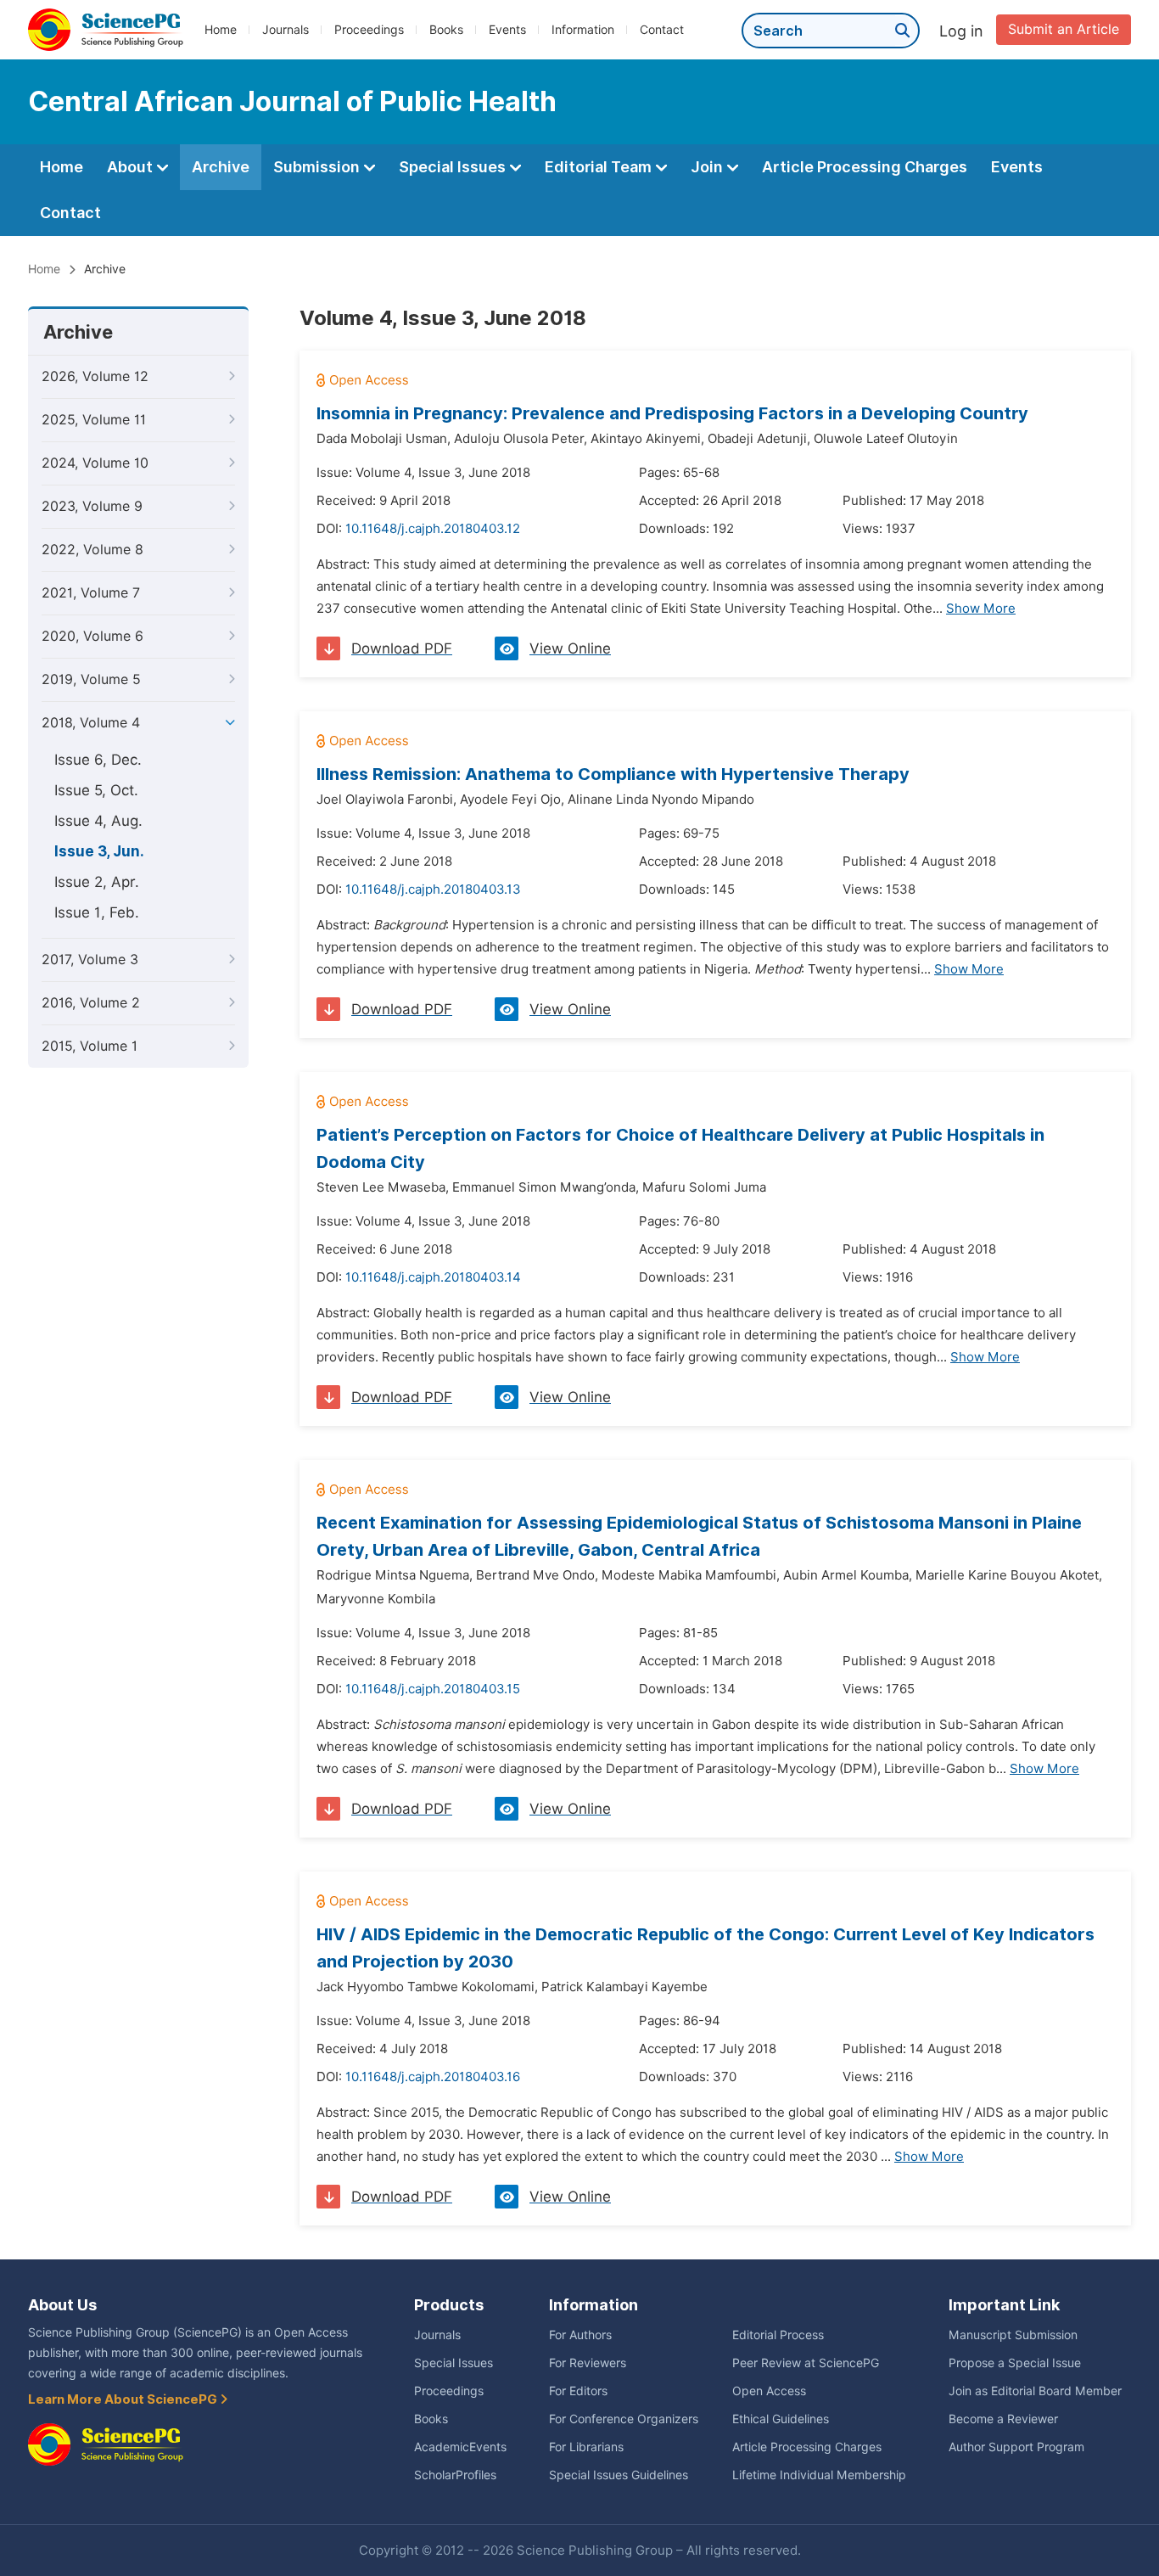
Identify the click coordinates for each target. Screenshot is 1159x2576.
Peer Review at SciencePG (806, 2363)
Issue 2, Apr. (97, 882)
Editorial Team (600, 167)
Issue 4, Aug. (98, 821)
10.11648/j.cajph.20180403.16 (433, 2077)
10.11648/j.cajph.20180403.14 (433, 1277)
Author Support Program (1016, 2447)
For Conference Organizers (624, 2419)
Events (507, 30)
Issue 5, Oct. (96, 790)
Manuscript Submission (1013, 2335)
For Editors (578, 2391)
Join (708, 167)
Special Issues (454, 167)
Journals (286, 30)
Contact (662, 30)
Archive (221, 167)
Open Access (769, 2391)
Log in (961, 31)
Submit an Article (1064, 29)
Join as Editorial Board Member (1035, 2391)
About (132, 167)
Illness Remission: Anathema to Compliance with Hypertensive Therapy (613, 774)
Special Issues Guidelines (619, 2475)
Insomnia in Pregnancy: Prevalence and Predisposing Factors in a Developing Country (672, 413)
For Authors (580, 2335)
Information (583, 30)
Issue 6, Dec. (98, 760)
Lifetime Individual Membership (819, 2475)
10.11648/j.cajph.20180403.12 (433, 529)
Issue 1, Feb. (97, 912)
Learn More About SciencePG (124, 2399)
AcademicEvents (460, 2447)
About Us (62, 2305)
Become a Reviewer (1003, 2419)
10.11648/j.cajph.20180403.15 (433, 1689)
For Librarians (586, 2447)
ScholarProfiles (455, 2475)
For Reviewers (588, 2363)
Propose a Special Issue (1015, 2363)
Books (446, 30)
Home (221, 30)
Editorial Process (778, 2335)
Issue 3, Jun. (99, 851)
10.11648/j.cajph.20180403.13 (433, 890)
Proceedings (369, 30)
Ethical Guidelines (781, 2419)
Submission (318, 167)
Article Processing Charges (865, 167)
